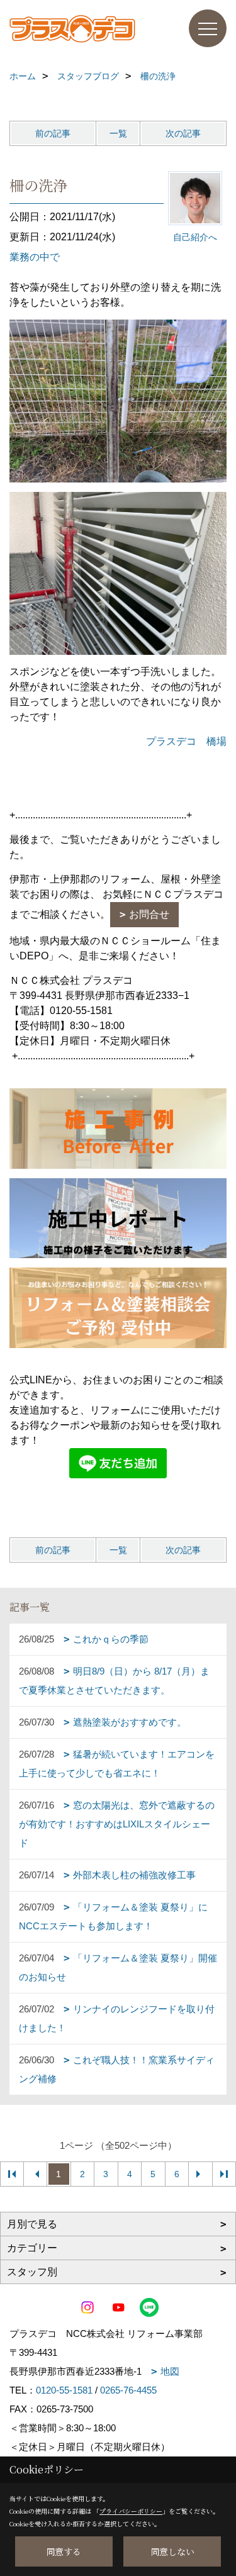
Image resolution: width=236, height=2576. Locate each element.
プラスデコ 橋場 (186, 741)
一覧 (118, 133)
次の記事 (183, 133)
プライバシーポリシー (131, 2511)
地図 (170, 2371)
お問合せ (149, 914)
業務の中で (35, 257)
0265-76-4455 (128, 2390)
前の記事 (53, 133)
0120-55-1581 (64, 2390)
